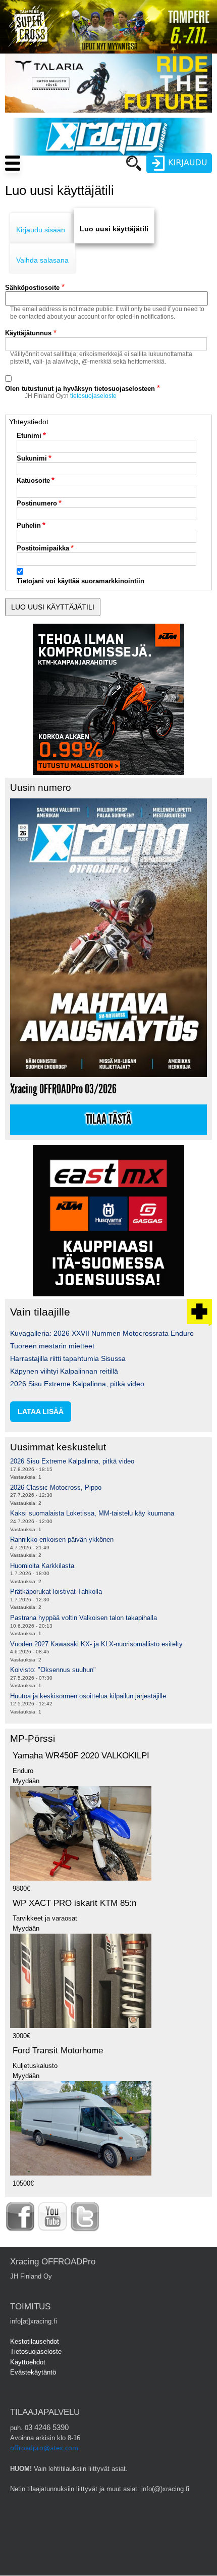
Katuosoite (33, 481)
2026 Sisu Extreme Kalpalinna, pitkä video (77, 1384)
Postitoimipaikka (43, 548)
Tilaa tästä (108, 1120)
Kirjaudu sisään (41, 230)
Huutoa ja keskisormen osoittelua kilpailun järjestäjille (88, 1696)
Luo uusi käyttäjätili (114, 229)
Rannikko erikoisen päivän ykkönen (62, 1539)
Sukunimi (32, 458)
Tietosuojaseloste (36, 2352)
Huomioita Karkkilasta (42, 1566)
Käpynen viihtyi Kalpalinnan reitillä (64, 1371)
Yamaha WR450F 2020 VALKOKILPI (81, 1756)
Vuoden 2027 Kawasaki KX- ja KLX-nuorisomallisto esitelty (96, 1644)
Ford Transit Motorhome (58, 2051)
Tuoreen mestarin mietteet (52, 1346)
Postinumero (37, 503)
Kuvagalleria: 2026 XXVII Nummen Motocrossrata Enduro (102, 1333)
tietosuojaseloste (93, 396)
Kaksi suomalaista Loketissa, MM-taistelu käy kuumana (92, 1513)
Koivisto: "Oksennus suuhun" (53, 1670)
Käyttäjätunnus (28, 333)
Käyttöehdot (28, 2362)
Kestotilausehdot (35, 2341)
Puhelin (29, 525)
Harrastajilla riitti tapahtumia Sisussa (68, 1358)
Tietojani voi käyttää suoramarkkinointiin (80, 581)
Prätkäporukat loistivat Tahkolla (56, 1592)
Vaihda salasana (42, 260)
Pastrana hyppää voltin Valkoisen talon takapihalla (84, 1618)
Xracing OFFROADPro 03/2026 (63, 1089)
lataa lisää (41, 1411)
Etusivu (86, 182)
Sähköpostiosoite (32, 288)
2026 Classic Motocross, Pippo (56, 1487)
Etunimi (29, 436)
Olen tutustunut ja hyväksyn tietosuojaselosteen (80, 389)
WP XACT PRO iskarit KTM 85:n (74, 1903)
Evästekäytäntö (33, 2372)
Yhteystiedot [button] (29, 422)
